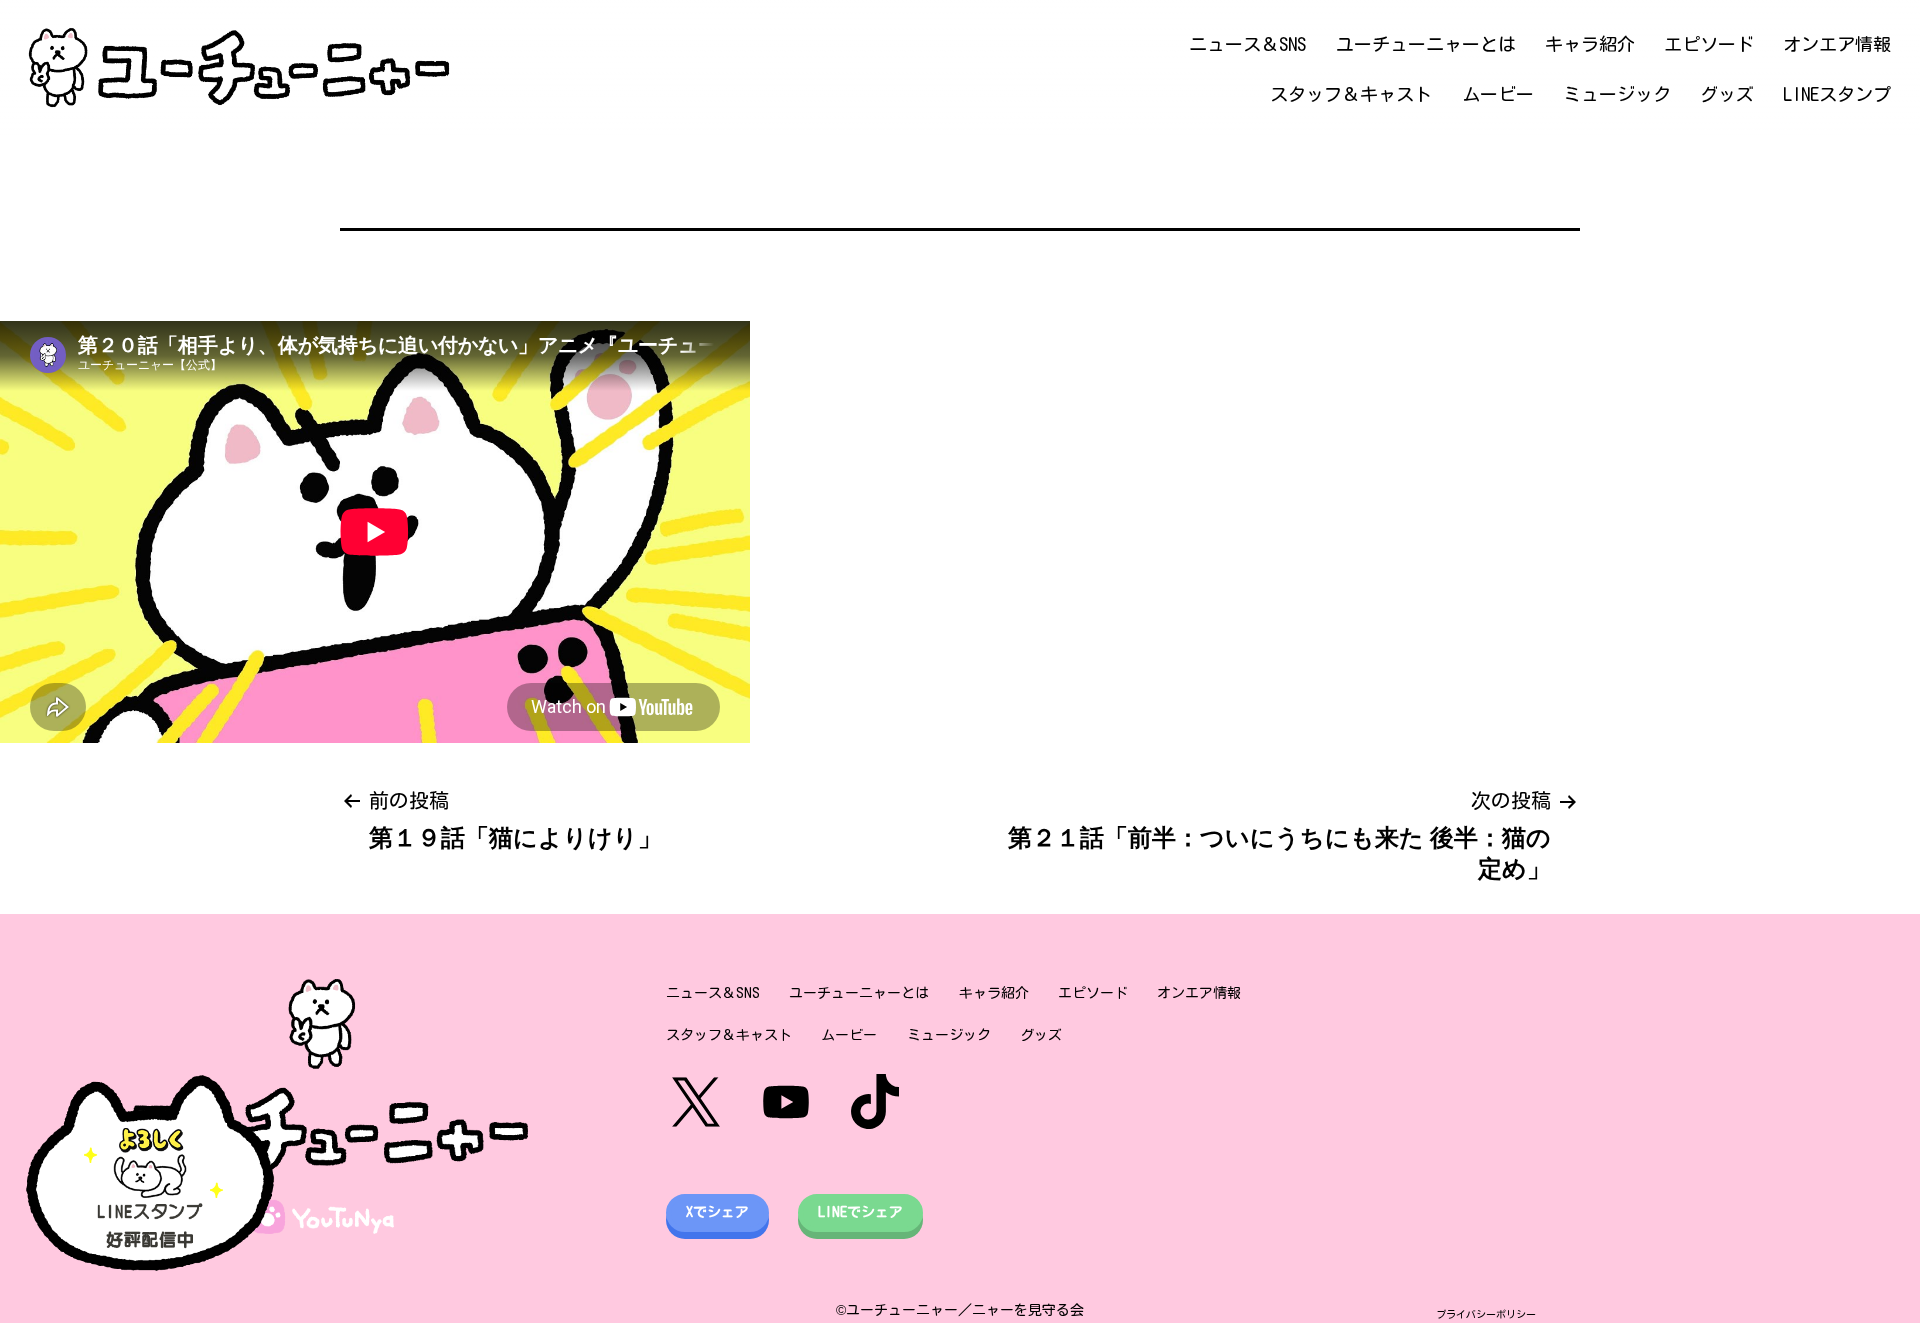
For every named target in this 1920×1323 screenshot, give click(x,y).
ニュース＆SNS (1247, 44)
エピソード (1709, 44)
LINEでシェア (860, 1212)
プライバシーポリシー (1486, 1314)
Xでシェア (717, 1212)
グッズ (1727, 94)
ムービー (1498, 94)
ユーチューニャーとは (1426, 44)
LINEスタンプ (1837, 94)
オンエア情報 (1837, 44)
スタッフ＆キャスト (1351, 94)
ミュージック (1617, 94)
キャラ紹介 (1590, 44)
